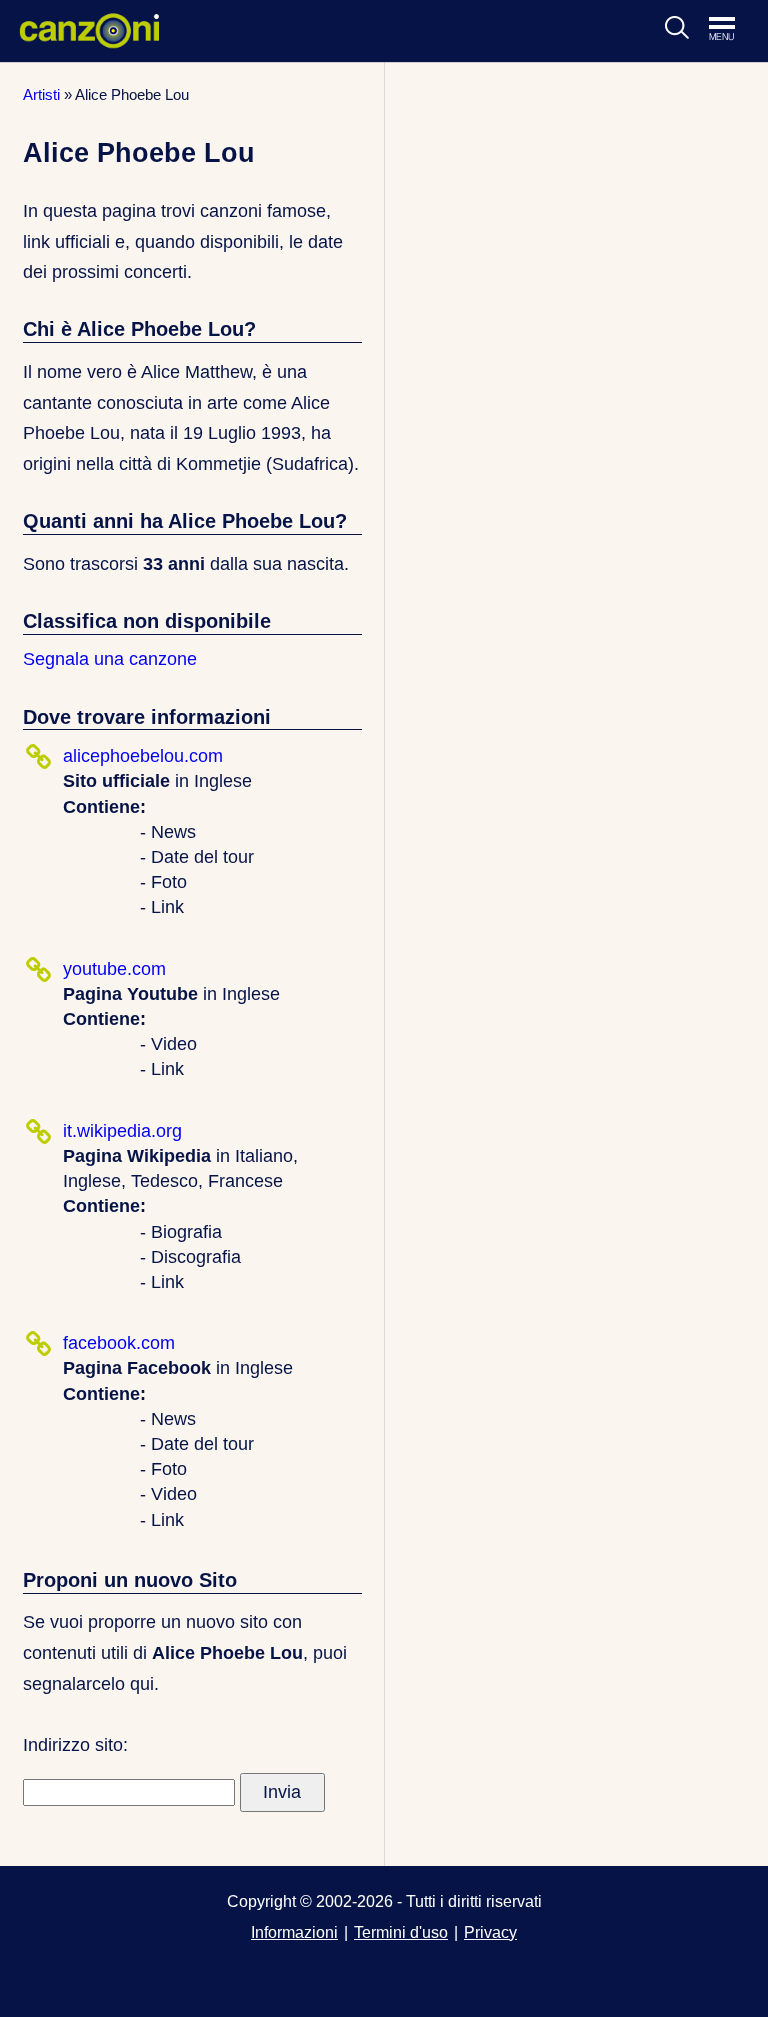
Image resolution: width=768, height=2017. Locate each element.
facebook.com (119, 1343)
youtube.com (114, 969)
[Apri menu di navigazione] (732, 30)
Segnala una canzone (110, 659)
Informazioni (294, 1932)
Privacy (490, 1932)
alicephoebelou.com (143, 756)
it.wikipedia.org (122, 1131)
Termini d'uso (401, 1932)
